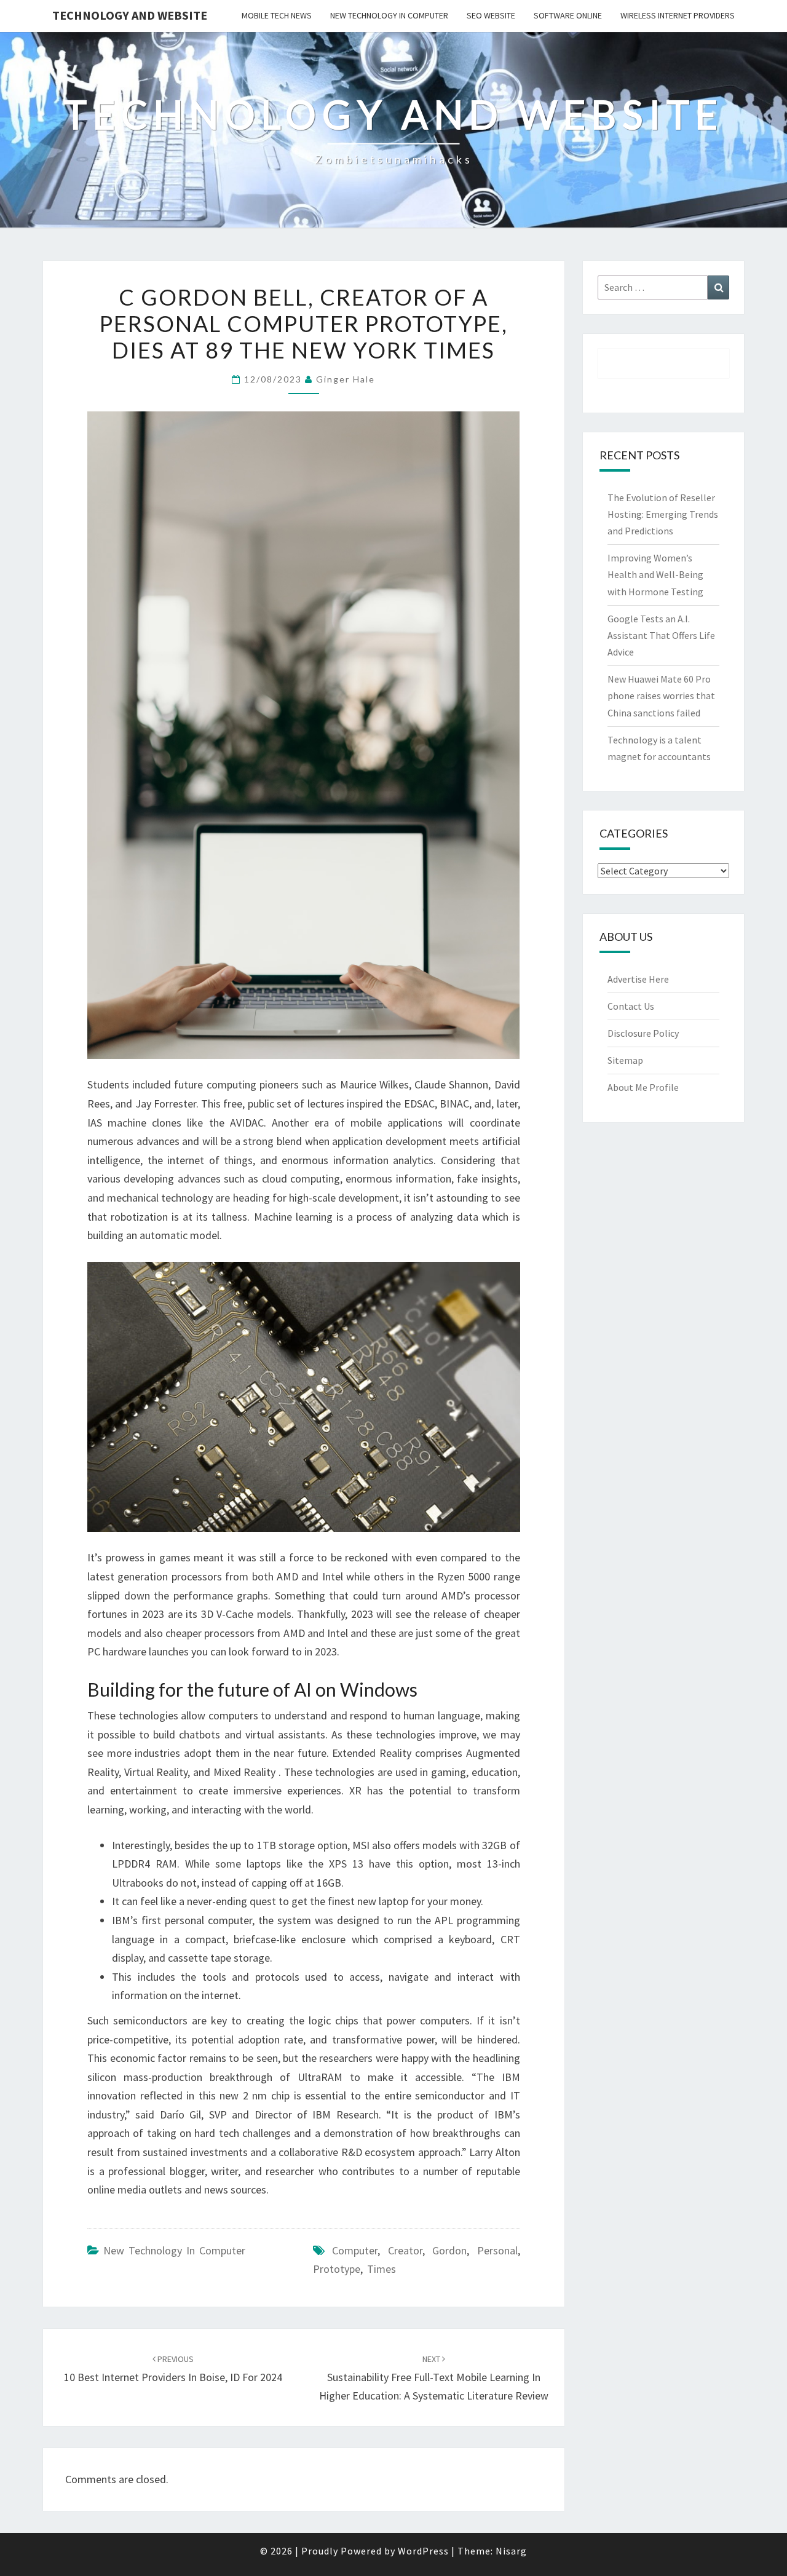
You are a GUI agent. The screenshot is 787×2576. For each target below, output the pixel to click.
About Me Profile (643, 1087)
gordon (449, 2250)
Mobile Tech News (277, 15)
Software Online (568, 15)
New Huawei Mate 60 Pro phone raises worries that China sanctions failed (661, 696)
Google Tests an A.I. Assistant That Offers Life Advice (661, 635)
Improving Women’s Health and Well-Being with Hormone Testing (655, 574)
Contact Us (631, 1006)
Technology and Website (130, 15)
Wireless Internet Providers (678, 15)
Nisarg (511, 2551)
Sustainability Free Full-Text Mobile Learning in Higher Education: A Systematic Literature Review (434, 2378)
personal (497, 2250)
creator (405, 2250)
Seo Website (491, 15)
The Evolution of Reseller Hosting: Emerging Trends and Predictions (663, 514)
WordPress (423, 2551)
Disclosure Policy (643, 1033)
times (382, 2269)
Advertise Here (638, 979)
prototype (337, 2269)
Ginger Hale (346, 379)
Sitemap (625, 1060)
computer (355, 2250)
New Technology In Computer (389, 15)
